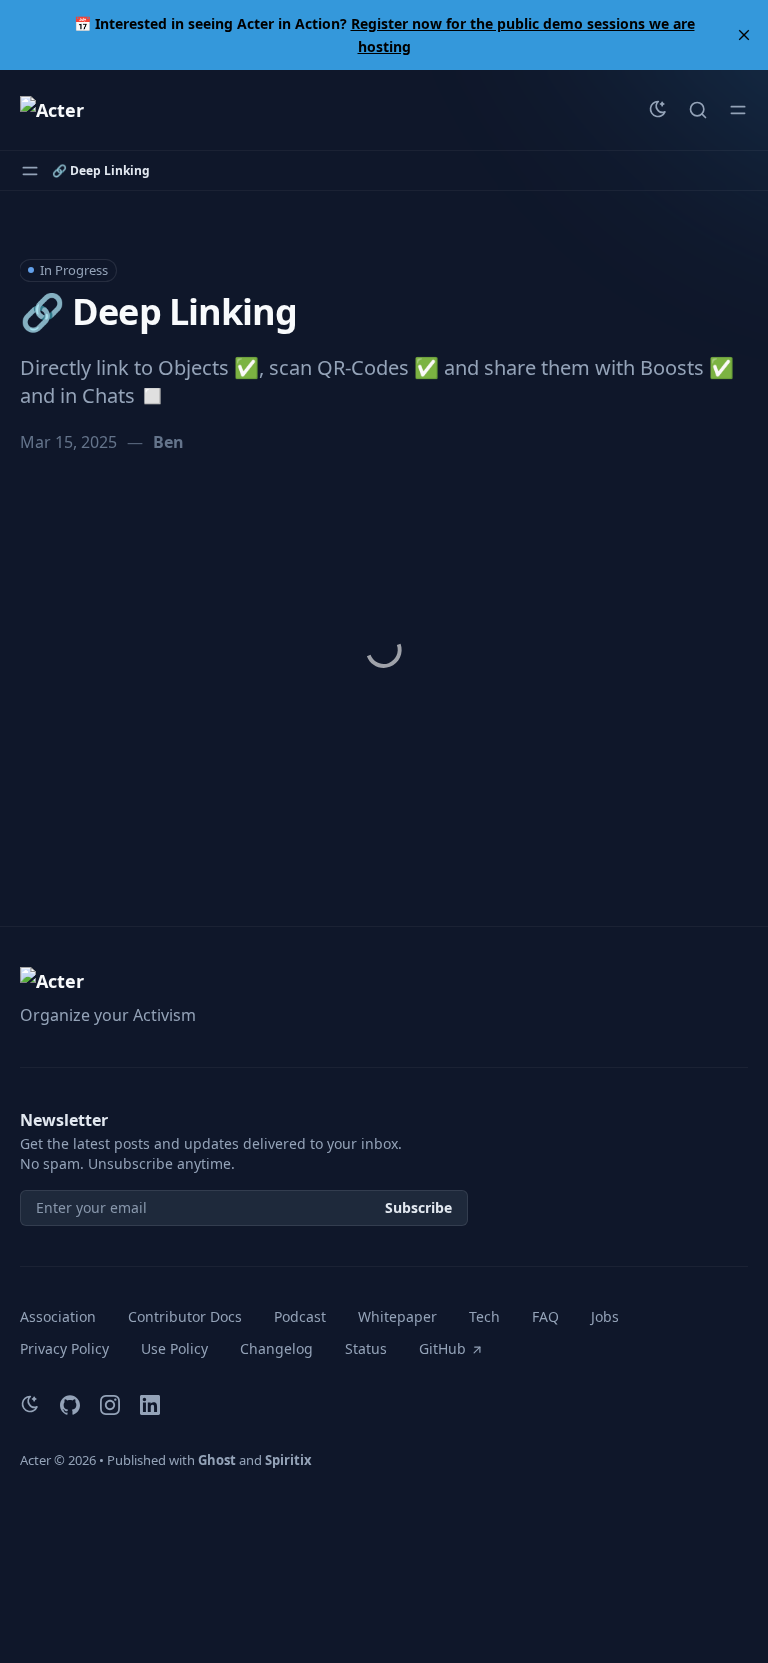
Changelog (276, 1348)
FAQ (545, 1316)
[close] (744, 35)
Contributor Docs (185, 1316)
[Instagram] (110, 1405)
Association (58, 1316)
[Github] (70, 1405)
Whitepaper (397, 1316)
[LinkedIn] (150, 1405)
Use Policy (174, 1348)
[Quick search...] (698, 110)
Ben (168, 442)
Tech (484, 1316)
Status (366, 1348)
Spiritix (288, 1460)
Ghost (217, 1460)
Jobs (605, 1316)
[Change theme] (658, 110)
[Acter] (52, 110)
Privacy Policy (64, 1348)
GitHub (442, 1348)
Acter (35, 1460)
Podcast (300, 1316)
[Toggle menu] (738, 110)
